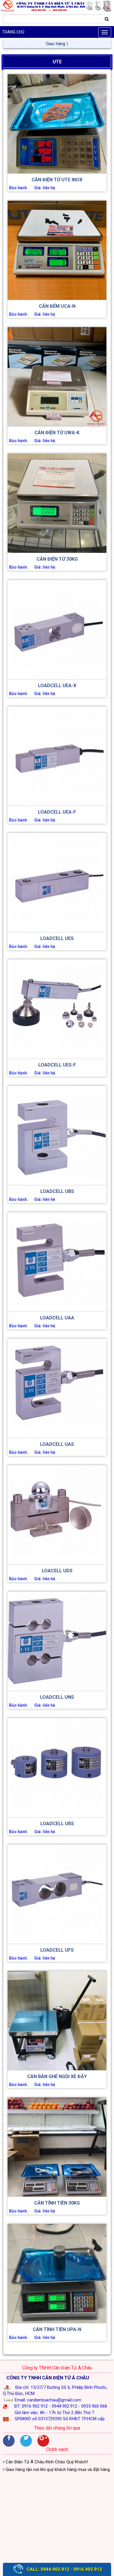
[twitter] (26, 2441)
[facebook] (9, 2441)
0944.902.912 (55, 2569)
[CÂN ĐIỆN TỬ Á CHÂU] (57, 6)
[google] (43, 2441)
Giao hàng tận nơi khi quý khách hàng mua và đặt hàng (57, 44)
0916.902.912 (88, 2569)
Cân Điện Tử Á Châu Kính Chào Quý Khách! (46, 2462)
